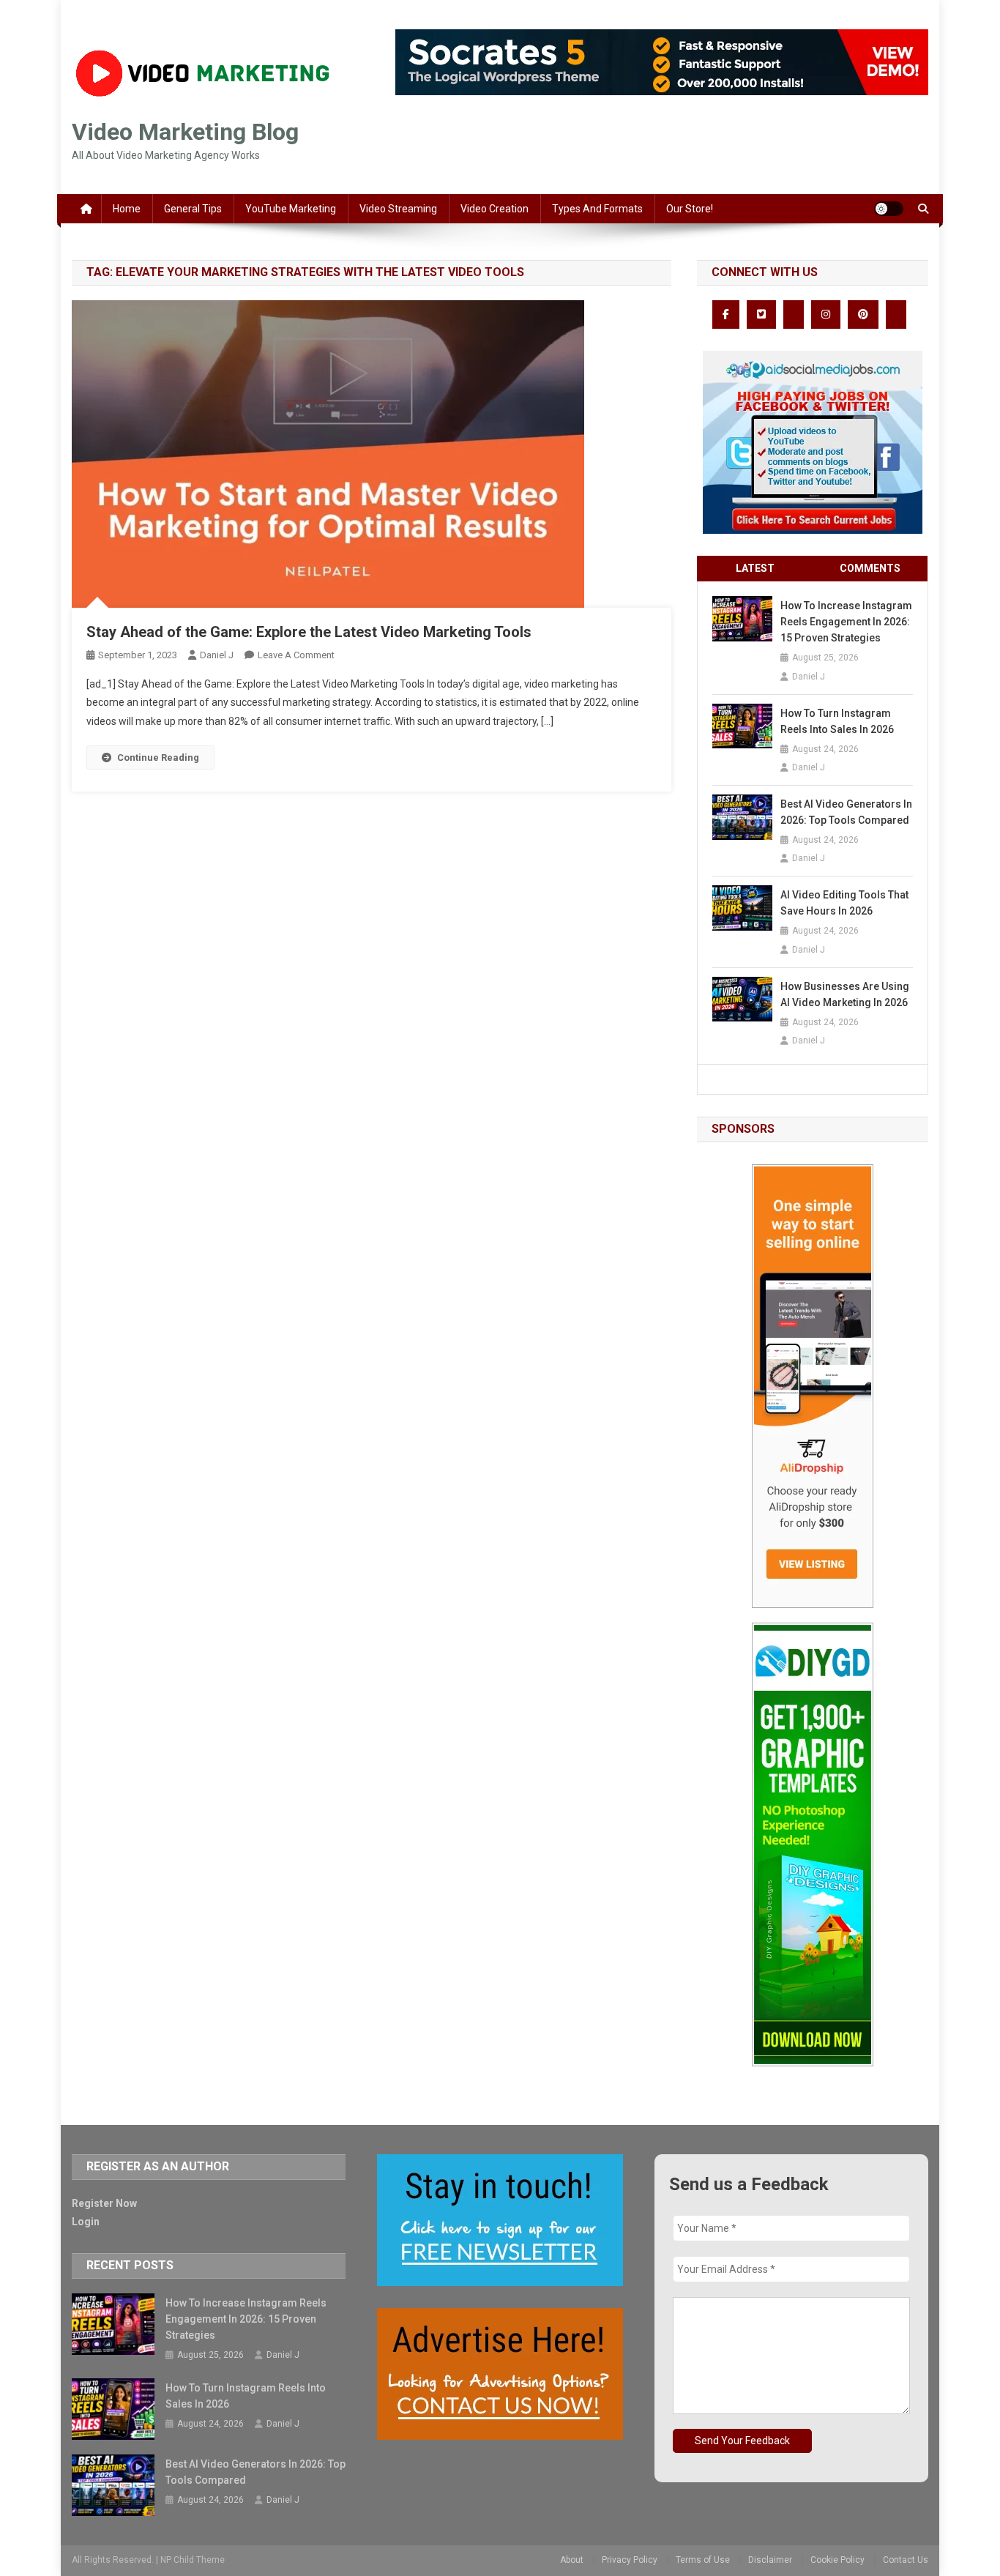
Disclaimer (770, 2560)
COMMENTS (870, 568)
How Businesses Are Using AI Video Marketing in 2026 (845, 994)
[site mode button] (889, 209)
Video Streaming (398, 209)
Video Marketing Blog (185, 132)
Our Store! (690, 209)
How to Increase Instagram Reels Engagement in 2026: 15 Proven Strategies (846, 622)
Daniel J (217, 655)
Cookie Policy (837, 2560)
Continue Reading (158, 757)
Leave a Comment (296, 655)
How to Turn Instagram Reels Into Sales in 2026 (837, 721)
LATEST (755, 568)
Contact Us (906, 2560)
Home (127, 209)
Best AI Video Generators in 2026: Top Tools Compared (846, 812)
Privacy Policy (630, 2560)
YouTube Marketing (291, 209)
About (572, 2560)
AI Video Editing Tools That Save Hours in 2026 (844, 903)
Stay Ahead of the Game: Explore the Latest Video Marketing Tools (309, 632)
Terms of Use (703, 2560)
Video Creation (495, 209)
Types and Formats (597, 209)
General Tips (193, 209)
